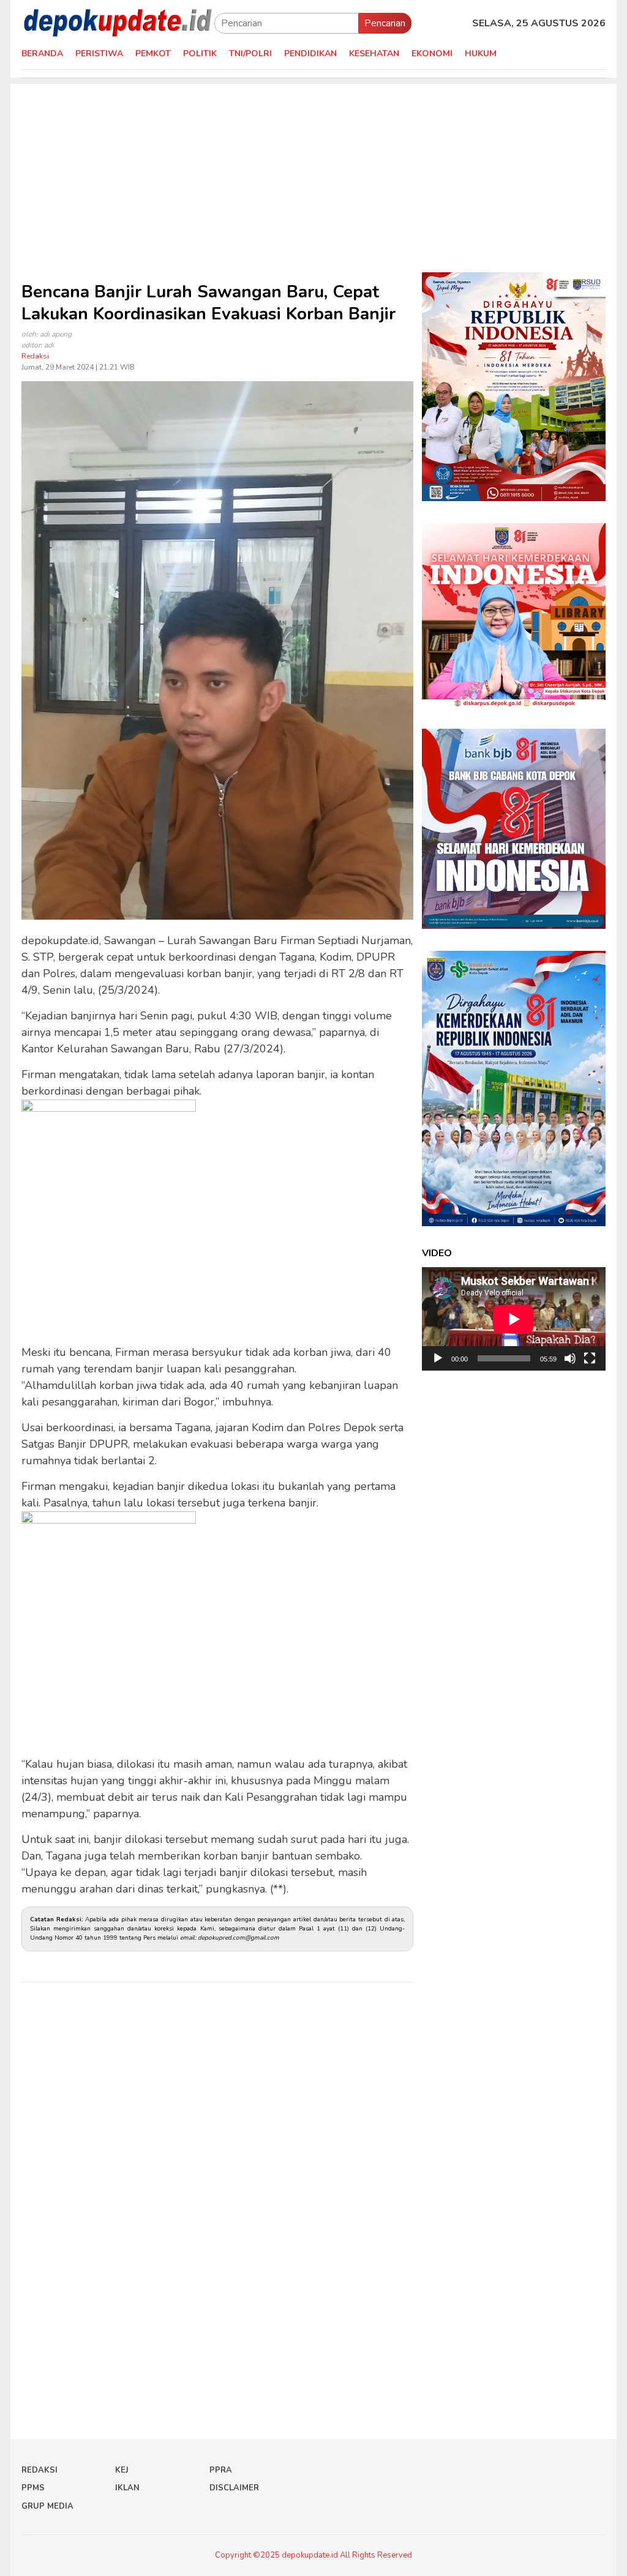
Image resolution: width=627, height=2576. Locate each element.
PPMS (33, 2488)
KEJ (122, 2470)
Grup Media (47, 2506)
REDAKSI (39, 2470)
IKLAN (127, 2488)
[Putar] (438, 1358)
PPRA (221, 2470)
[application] (514, 1319)
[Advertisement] (313, 169)
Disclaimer (234, 2488)
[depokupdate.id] (118, 23)
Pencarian (385, 23)
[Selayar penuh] (590, 1358)
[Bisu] (570, 1358)
